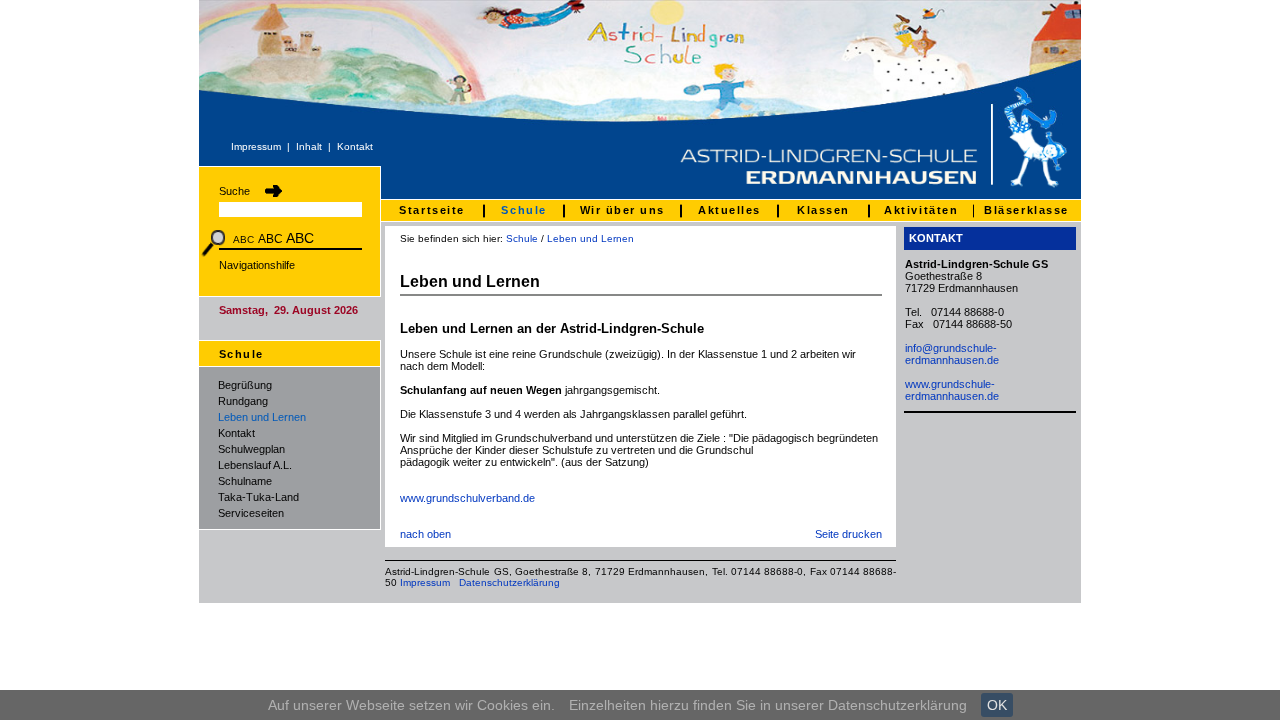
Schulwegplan (251, 449)
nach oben (425, 534)
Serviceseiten (251, 513)
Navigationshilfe (257, 265)
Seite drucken (848, 534)
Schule (522, 238)
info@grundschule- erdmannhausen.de (952, 354)
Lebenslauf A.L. (255, 465)
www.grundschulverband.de (467, 498)
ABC (243, 239)
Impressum (256, 146)
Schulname (245, 481)
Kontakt (355, 146)
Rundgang (243, 401)
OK (997, 705)
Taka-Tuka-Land (258, 497)
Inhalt (309, 146)
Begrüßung (245, 385)
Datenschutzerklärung (509, 582)
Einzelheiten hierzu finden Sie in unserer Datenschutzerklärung (768, 705)
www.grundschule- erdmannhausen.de (952, 390)
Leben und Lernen (262, 417)
